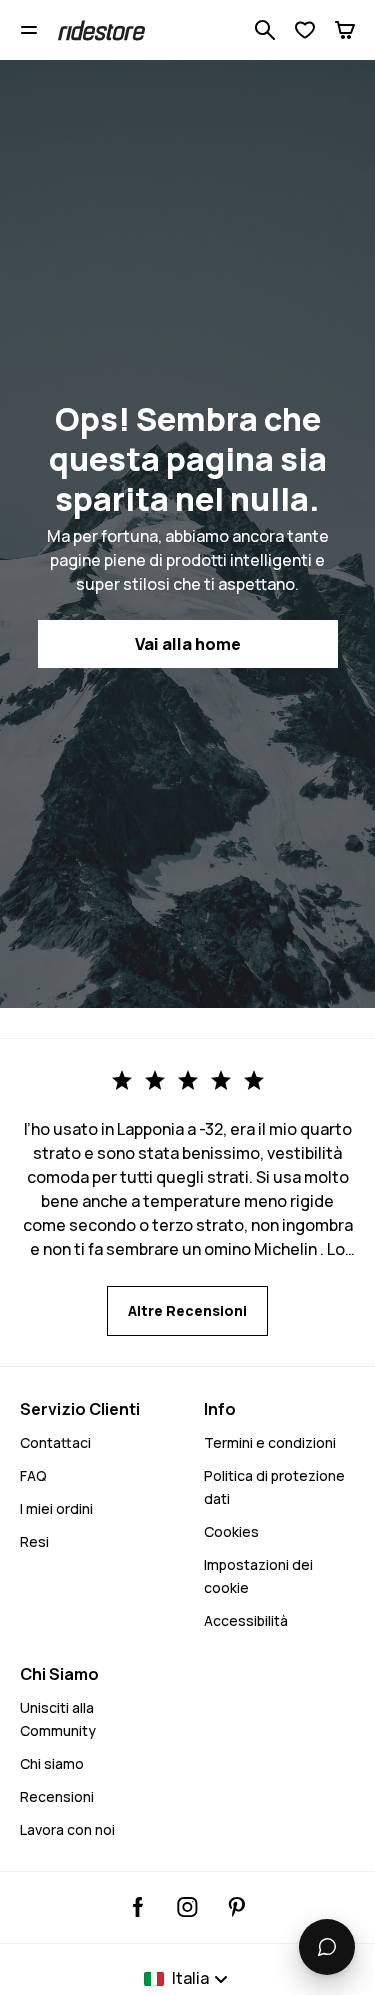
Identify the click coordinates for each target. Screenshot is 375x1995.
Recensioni (57, 1796)
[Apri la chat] (327, 1947)
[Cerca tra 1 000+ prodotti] (265, 30)
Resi (34, 1541)
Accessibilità (246, 1620)
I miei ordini (56, 1508)
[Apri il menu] (29, 30)
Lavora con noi (67, 1829)
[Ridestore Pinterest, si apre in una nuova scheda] (236, 1907)
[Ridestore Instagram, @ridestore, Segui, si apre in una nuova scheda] (187, 1907)
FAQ (33, 1475)
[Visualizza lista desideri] (305, 30)
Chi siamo (52, 1763)
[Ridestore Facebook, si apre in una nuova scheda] (138, 1907)
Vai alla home (188, 644)
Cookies (231, 1531)
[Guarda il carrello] (345, 30)
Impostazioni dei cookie (258, 1576)
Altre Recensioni (187, 1310)
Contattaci (55, 1442)
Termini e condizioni (270, 1442)
